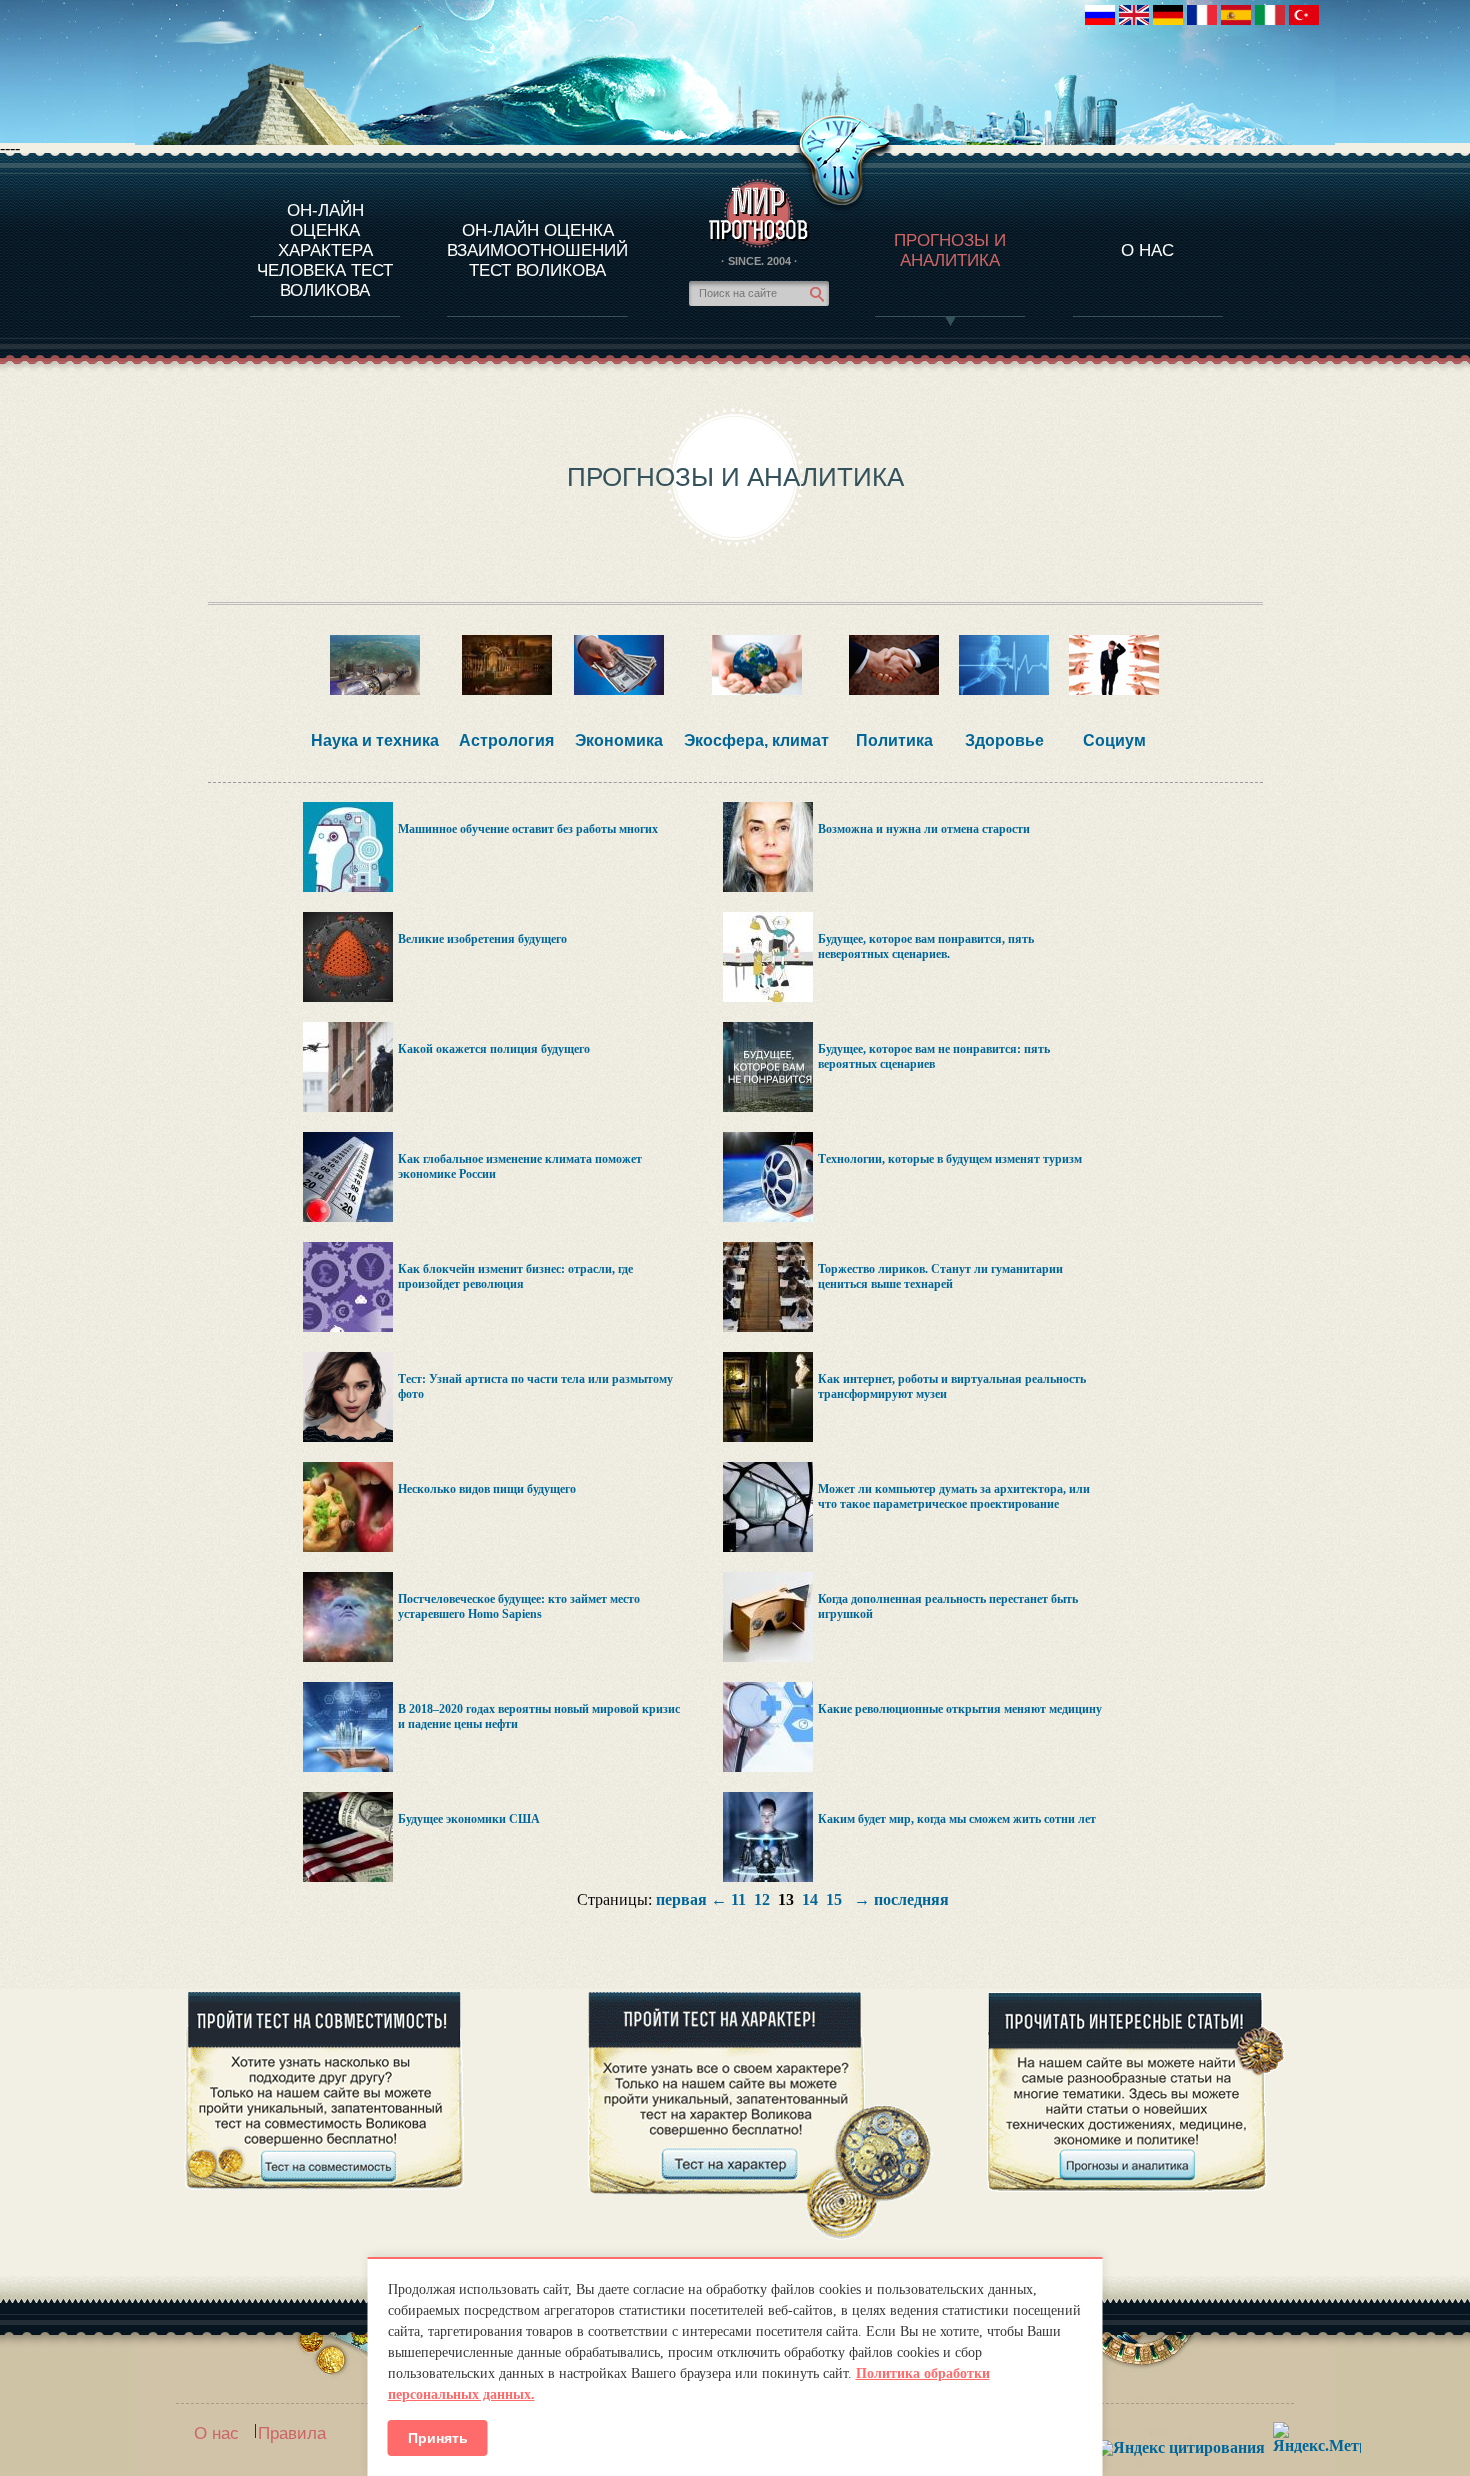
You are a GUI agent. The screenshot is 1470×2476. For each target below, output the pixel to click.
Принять (438, 2438)
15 (834, 1899)
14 (810, 1899)
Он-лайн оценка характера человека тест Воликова (325, 250)
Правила (292, 2433)
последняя (911, 1899)
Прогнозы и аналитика (950, 250)
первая (681, 1899)
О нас (216, 2433)
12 (762, 1899)
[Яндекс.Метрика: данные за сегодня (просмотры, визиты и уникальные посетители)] (1317, 2437)
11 (738, 1899)
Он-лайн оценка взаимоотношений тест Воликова (537, 250)
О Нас (1147, 250)
